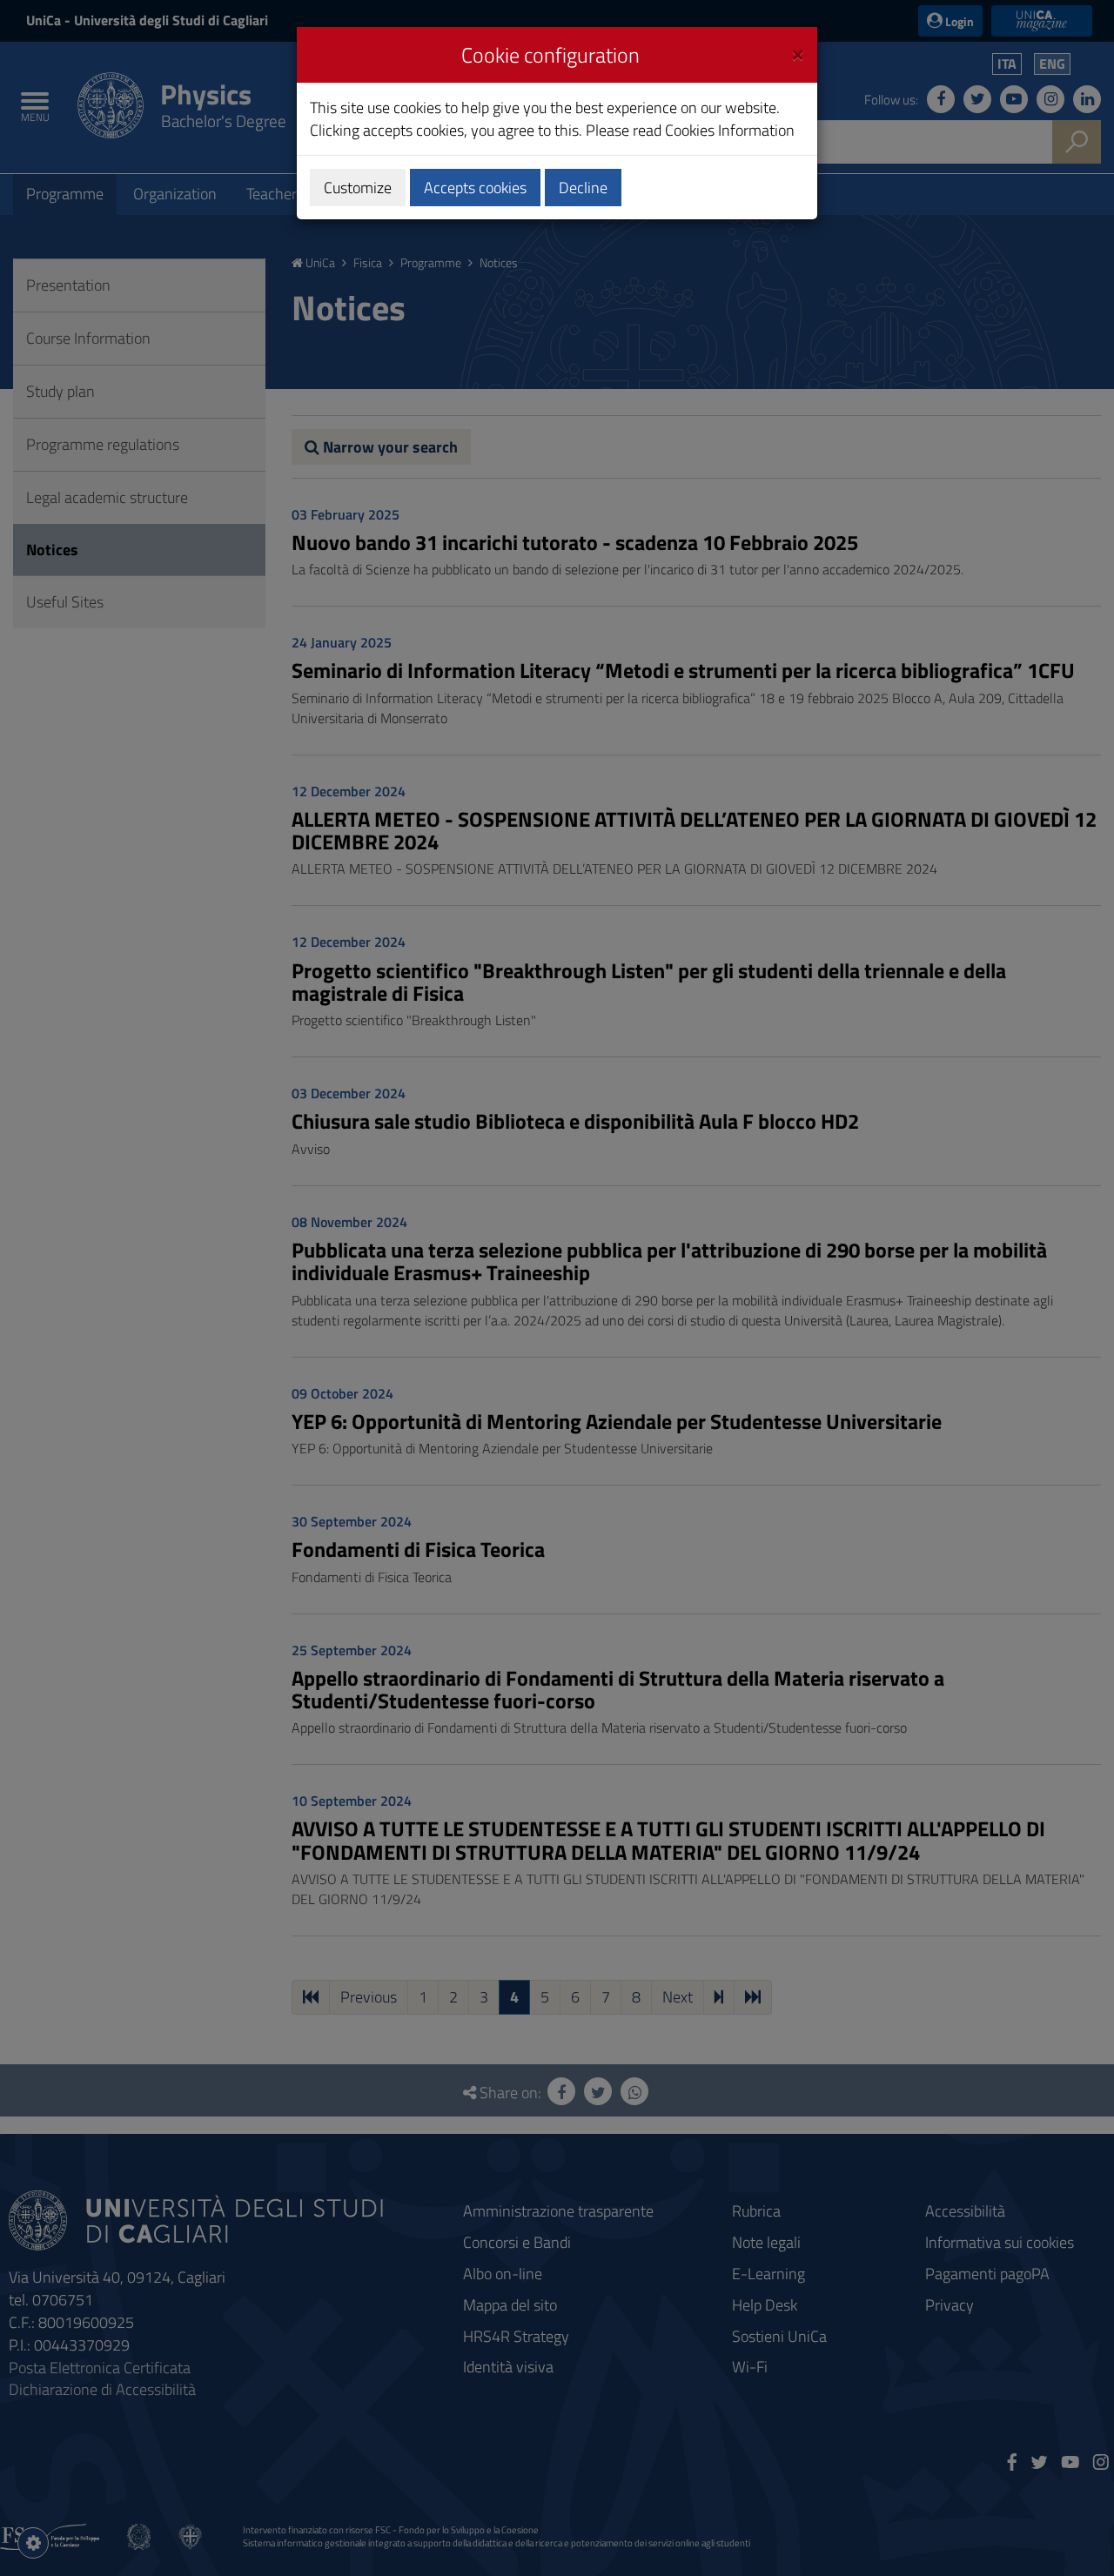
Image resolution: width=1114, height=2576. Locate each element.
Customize (358, 188)
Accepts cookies (475, 188)
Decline (583, 188)
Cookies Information (730, 130)
